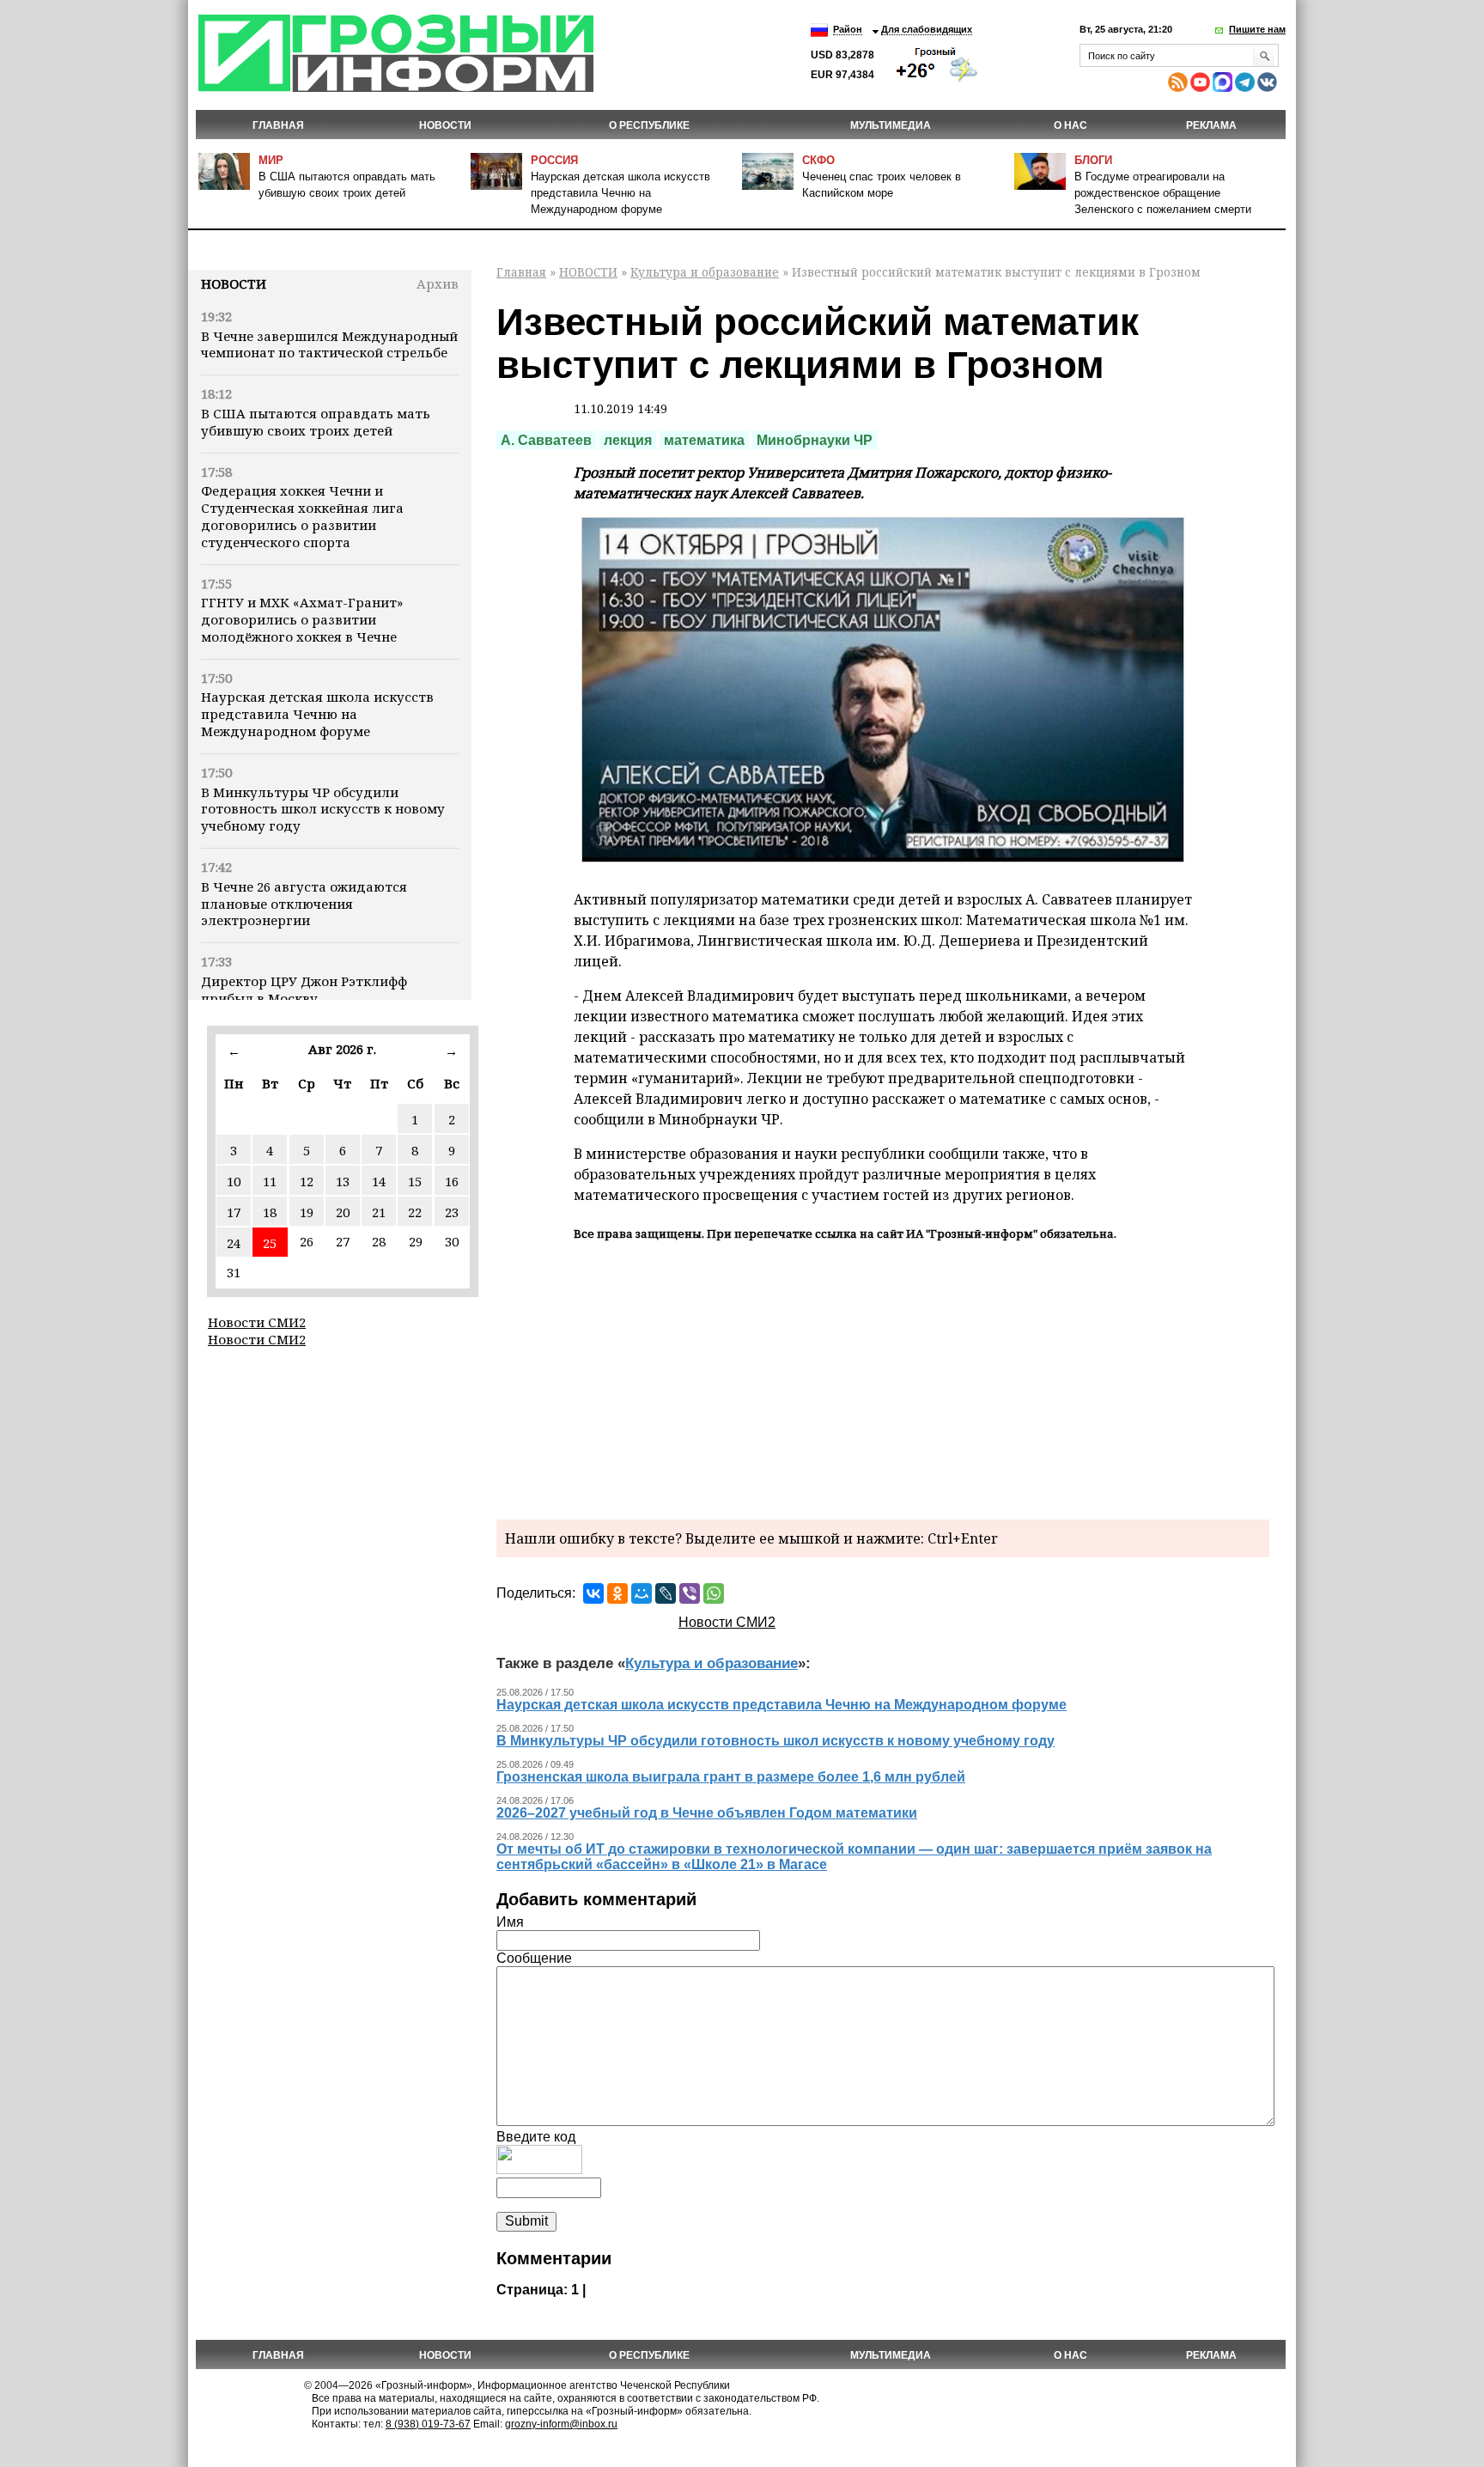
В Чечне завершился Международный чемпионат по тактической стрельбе (329, 344)
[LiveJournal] (666, 1593)
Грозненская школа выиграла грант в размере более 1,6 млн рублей (731, 1777)
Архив (438, 283)
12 (307, 1181)
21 (379, 1212)
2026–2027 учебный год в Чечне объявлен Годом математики (707, 1813)
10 (234, 1181)
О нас (1070, 125)
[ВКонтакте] (593, 1593)
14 (379, 1181)
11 (270, 1181)
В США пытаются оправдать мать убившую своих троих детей (316, 422)
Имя (510, 1922)
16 (452, 1181)
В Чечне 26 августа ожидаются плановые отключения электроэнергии (304, 904)
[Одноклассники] (617, 1593)
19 (307, 1212)
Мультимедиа (891, 125)
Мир (271, 160)
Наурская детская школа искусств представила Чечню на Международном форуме (620, 193)
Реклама (1211, 125)
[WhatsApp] (714, 1593)
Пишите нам (1257, 29)
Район (848, 29)
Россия (554, 160)
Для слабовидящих (927, 29)
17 (234, 1212)
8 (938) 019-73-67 (428, 2424)
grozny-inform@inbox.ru (561, 2424)
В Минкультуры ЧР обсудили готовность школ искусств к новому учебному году (323, 809)
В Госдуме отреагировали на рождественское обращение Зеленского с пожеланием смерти (1163, 193)
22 (415, 1212)
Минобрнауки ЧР (815, 440)
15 (415, 1181)
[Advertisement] (883, 1378)
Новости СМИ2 (257, 1322)
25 (270, 1243)
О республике (649, 125)
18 (270, 1212)
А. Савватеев (546, 440)
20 (343, 1212)
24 (234, 1243)
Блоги (1093, 160)
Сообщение (534, 1958)
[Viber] (690, 1593)
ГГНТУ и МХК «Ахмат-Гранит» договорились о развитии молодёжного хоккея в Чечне (302, 619)
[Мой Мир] (642, 1593)
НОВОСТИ (445, 125)
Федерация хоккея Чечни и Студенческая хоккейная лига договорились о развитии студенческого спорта (302, 516)
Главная (278, 125)
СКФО (818, 160)
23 (452, 1212)
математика (704, 440)
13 (343, 1181)
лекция (628, 440)
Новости (234, 283)
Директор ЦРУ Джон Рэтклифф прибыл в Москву (304, 990)
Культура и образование (705, 272)
